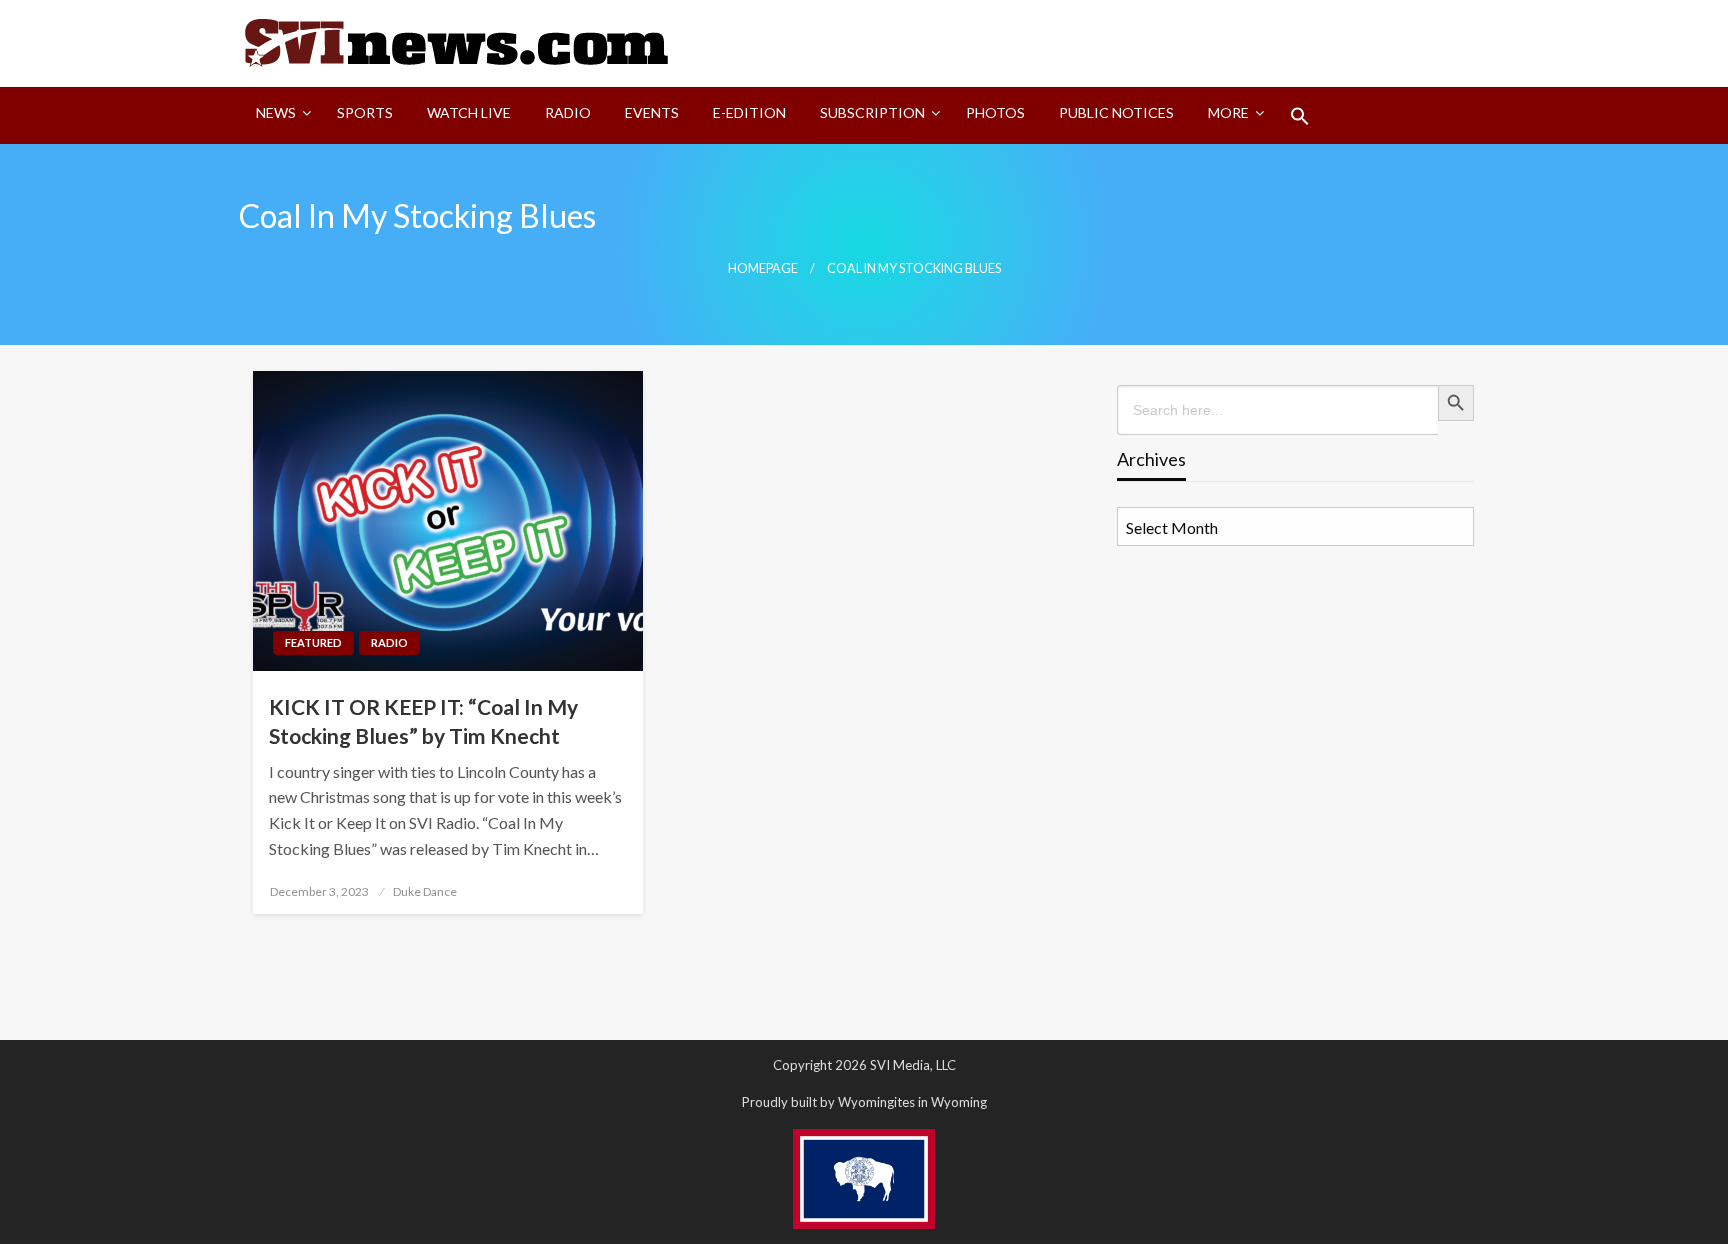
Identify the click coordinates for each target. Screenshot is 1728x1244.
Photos (995, 112)
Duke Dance (425, 891)
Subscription (872, 112)
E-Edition (749, 112)
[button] (1300, 116)
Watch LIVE (469, 112)
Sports (365, 112)
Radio (568, 112)
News (276, 112)
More (1228, 112)
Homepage (763, 268)
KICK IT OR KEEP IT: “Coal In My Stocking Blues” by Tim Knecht (423, 721)
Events (652, 112)
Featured (313, 642)
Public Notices (1116, 112)
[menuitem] (279, 116)
